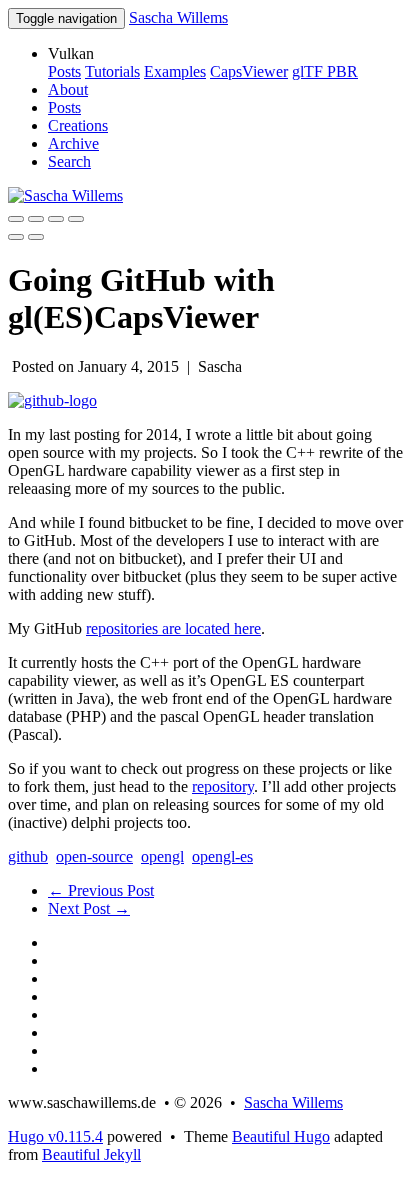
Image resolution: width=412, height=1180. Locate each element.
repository (223, 786)
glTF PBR (325, 71)
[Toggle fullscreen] (56, 219)
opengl (162, 856)
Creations (78, 125)
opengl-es (222, 856)
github (28, 856)
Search (69, 161)
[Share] (36, 219)
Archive (73, 143)
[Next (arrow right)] (36, 237)
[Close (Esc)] (16, 219)
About (68, 89)
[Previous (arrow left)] (16, 237)
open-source (94, 856)
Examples (175, 71)
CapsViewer (249, 71)
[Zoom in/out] (76, 219)
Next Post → (89, 908)
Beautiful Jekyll (91, 1154)
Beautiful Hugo (281, 1136)
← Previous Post (101, 890)
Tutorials (112, 71)
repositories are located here (173, 628)
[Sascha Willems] (65, 195)
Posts (64, 71)
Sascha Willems (178, 17)
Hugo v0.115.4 (55, 1136)
